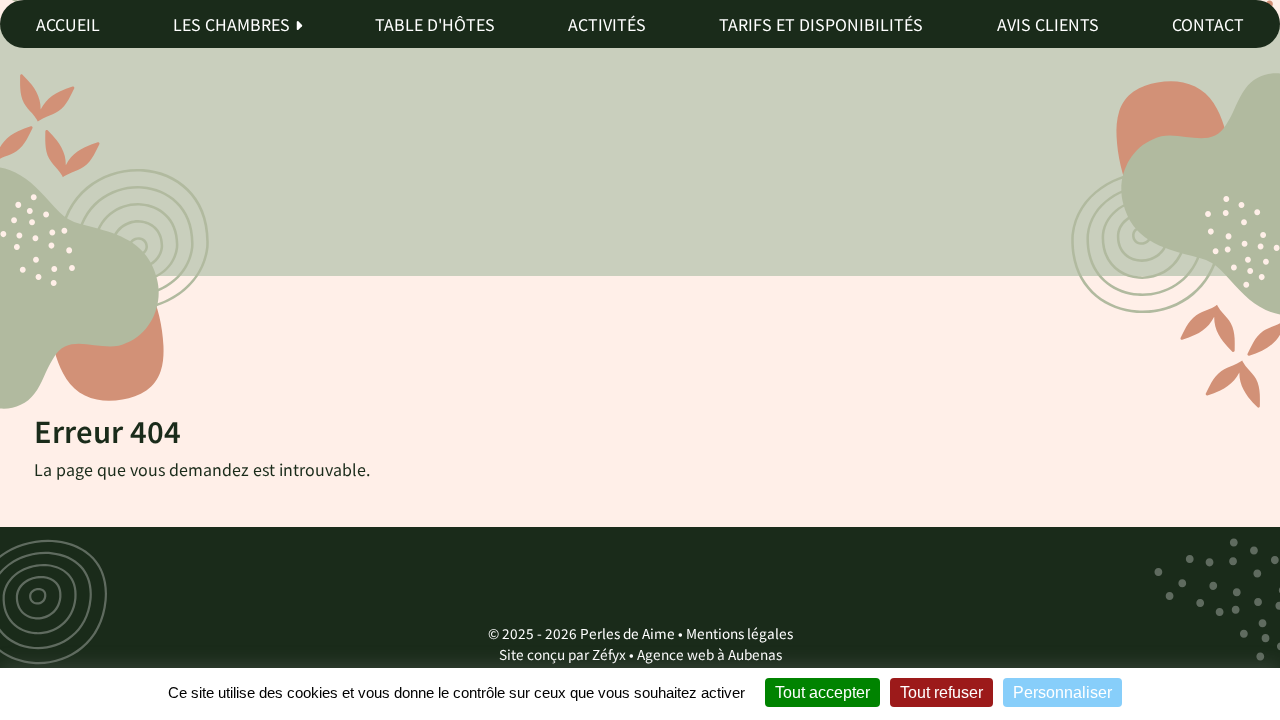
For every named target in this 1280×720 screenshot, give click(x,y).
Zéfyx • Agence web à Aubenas (687, 654)
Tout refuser (941, 692)
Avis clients (1048, 24)
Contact (1208, 24)
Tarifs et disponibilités (821, 24)
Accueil (68, 24)
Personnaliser (1062, 692)
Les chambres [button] (231, 24)
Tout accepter (822, 692)
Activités (607, 24)
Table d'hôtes (435, 24)
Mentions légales (739, 633)
